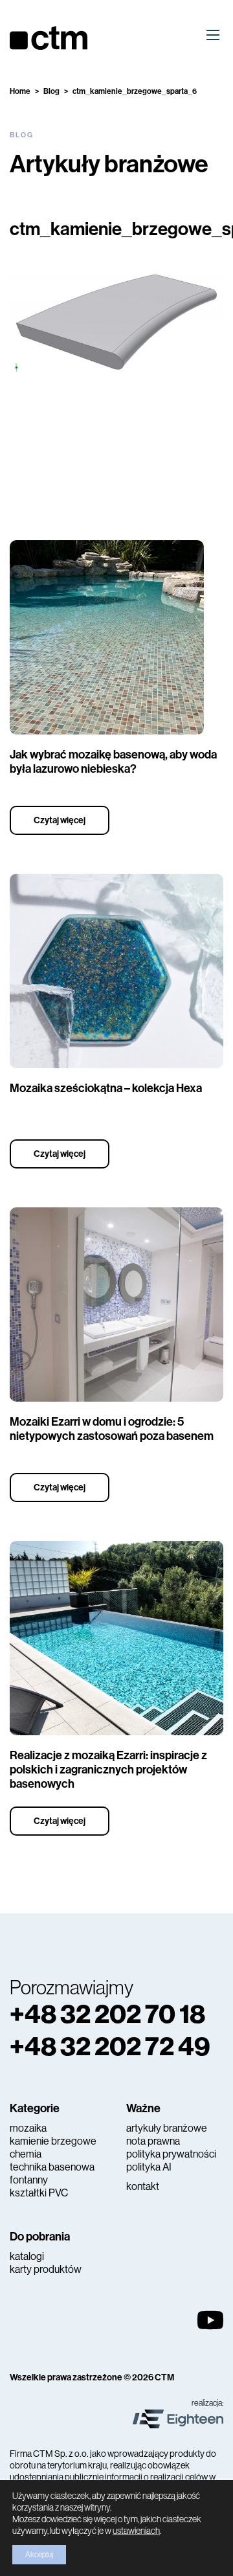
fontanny (29, 2180)
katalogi (27, 2256)
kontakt (143, 2186)
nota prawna (153, 2141)
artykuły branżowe (167, 2128)
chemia (26, 2154)
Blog (51, 91)
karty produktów (46, 2269)
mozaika (28, 2128)
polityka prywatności (171, 2154)
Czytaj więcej (60, 820)
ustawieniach (136, 2531)
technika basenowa (52, 2167)
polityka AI (149, 2167)
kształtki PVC (39, 2193)
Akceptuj (39, 2555)
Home (20, 91)
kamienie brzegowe (53, 2141)
